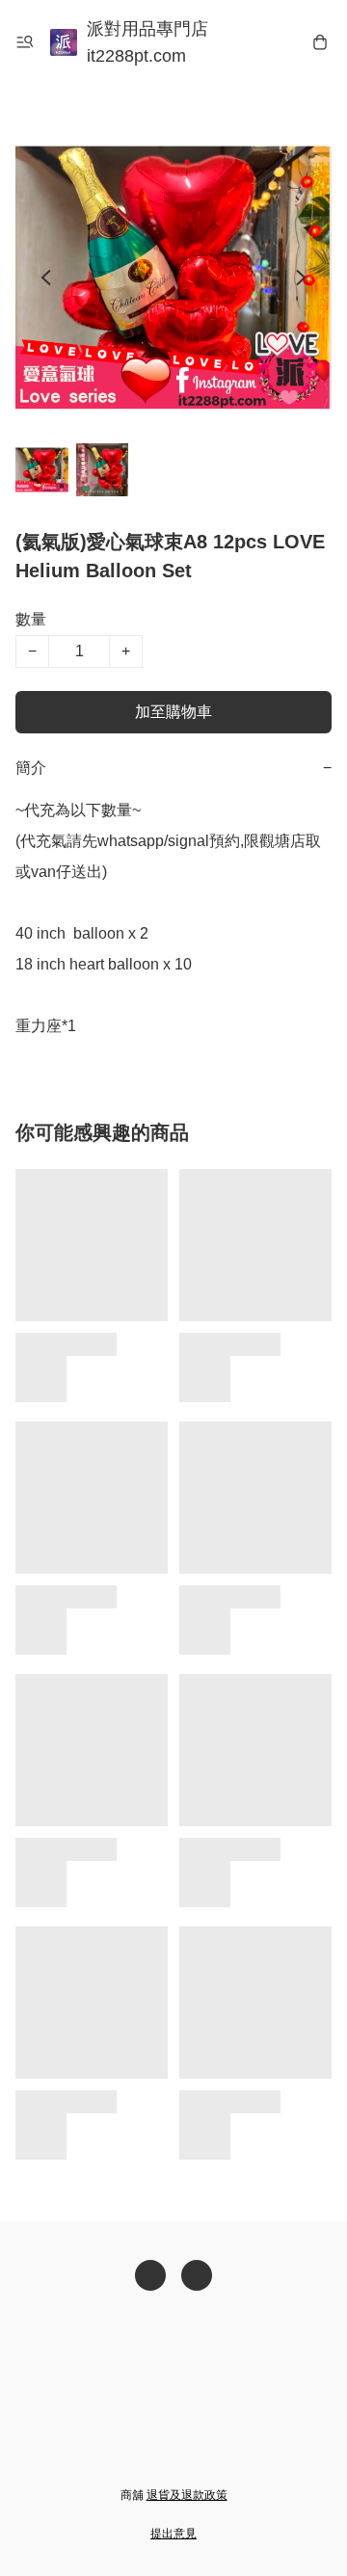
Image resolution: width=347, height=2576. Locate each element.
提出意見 (173, 2534)
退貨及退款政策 (187, 2495)
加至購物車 (173, 712)
